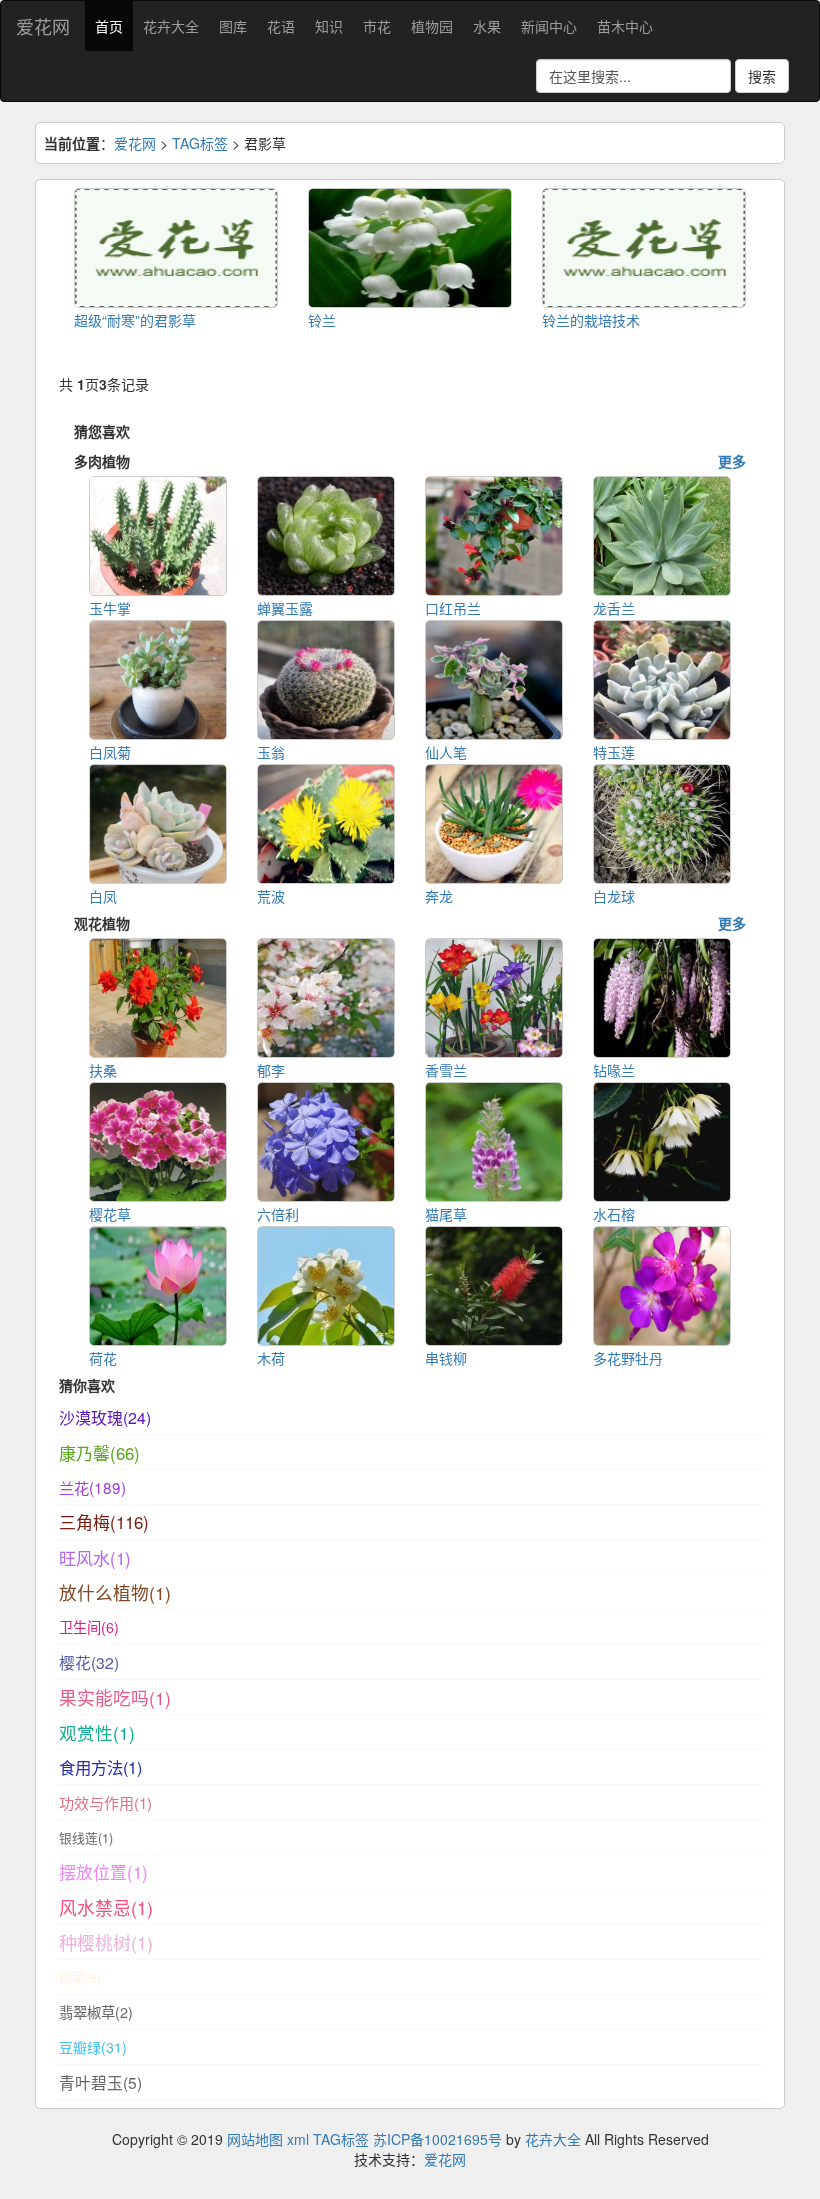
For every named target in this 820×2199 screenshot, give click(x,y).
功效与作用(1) (105, 1802)
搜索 (762, 76)
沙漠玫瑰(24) (105, 1417)
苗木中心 (625, 26)
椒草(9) (79, 1977)
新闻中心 (549, 26)
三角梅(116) (104, 1522)
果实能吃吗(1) (115, 1697)
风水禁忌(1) (106, 1907)
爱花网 (43, 26)
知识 (329, 26)
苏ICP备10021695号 (437, 2139)
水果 (487, 26)
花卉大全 (171, 26)
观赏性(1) (97, 1732)
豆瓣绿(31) (93, 2047)
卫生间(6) (89, 1627)
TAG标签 (200, 143)
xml (298, 2139)
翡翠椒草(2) (96, 2012)
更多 (732, 461)
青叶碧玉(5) (100, 2082)
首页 (109, 26)
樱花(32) (89, 1662)
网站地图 (255, 2139)
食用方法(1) (100, 1767)
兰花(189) (92, 1487)
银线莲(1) (86, 1837)
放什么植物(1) (115, 1592)
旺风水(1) (95, 1557)
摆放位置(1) (103, 1872)
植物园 (432, 26)
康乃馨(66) (99, 1452)
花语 (281, 26)
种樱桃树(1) (106, 1942)
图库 (233, 26)
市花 (377, 26)
